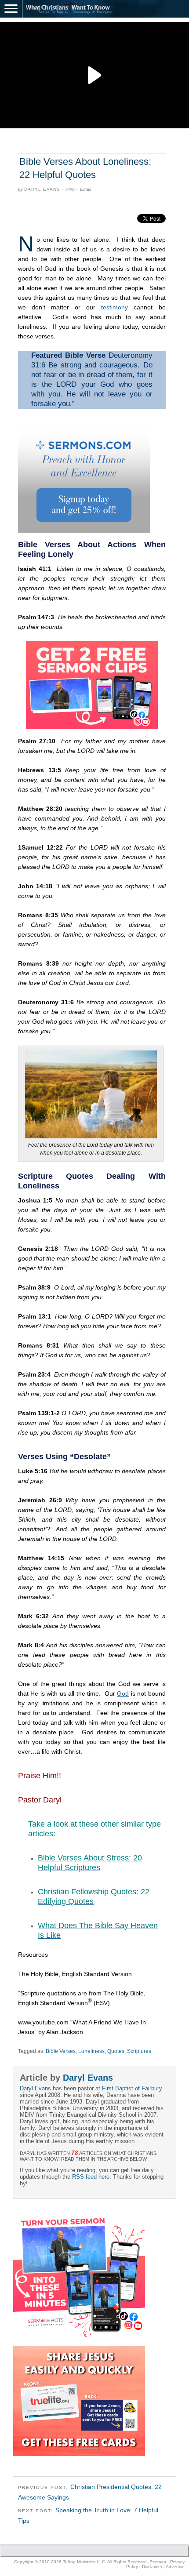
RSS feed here (91, 2177)
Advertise (175, 2567)
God (123, 1693)
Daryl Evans (42, 189)
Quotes (116, 2051)
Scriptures (139, 2051)
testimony (114, 307)
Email (85, 189)
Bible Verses (61, 2051)
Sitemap (158, 2562)
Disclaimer (152, 2567)
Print (70, 189)
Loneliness (91, 2051)
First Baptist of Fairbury (132, 2088)
